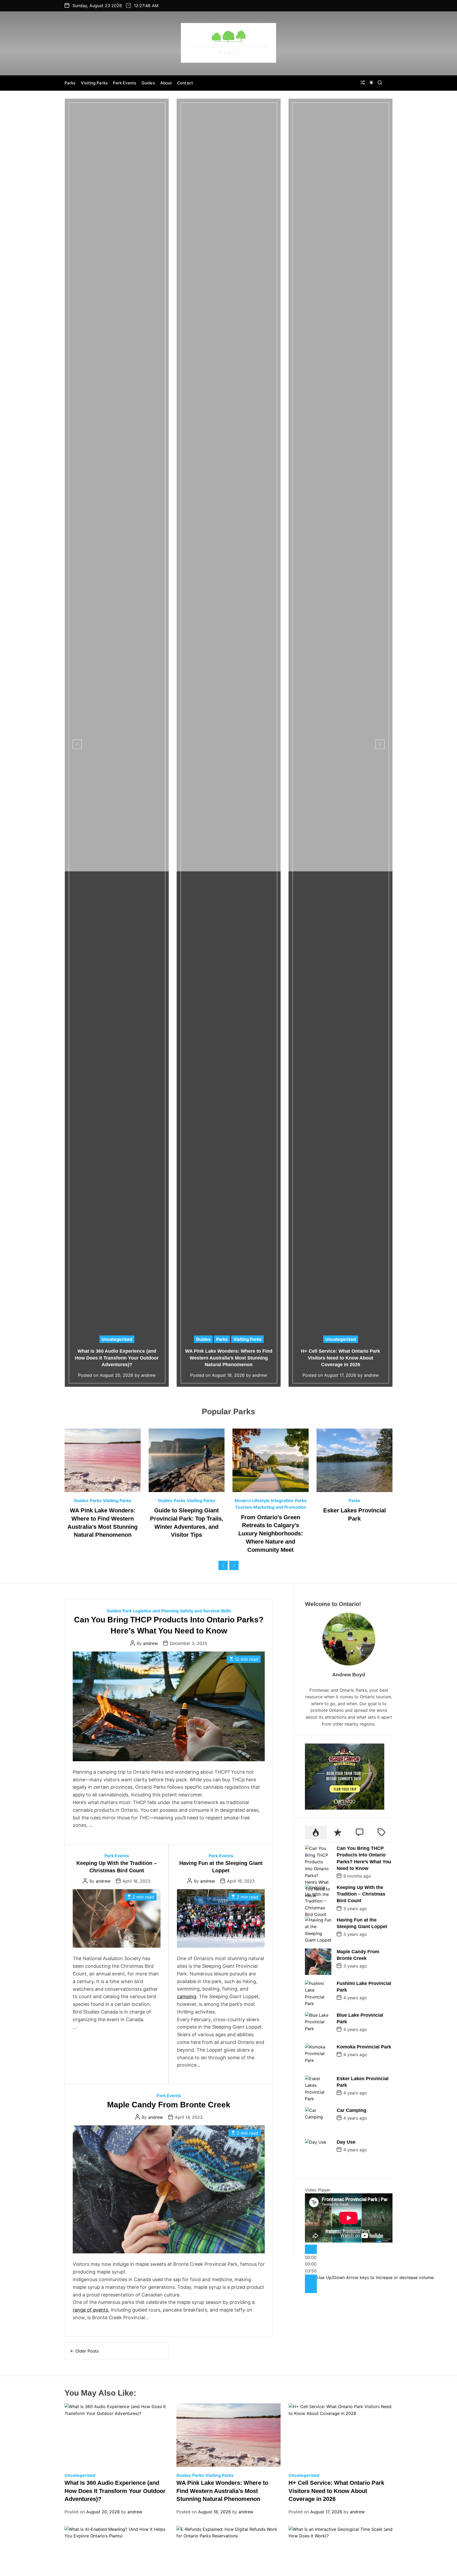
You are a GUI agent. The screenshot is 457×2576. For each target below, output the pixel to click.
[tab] (316, 1833)
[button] (77, 744)
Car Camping (351, 2110)
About (166, 83)
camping (187, 1996)
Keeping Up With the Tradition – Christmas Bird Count (361, 1894)
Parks (70, 83)
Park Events (125, 83)
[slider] (376, 2277)
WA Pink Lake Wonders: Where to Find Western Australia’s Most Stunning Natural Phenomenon (229, 1358)
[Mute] (311, 2279)
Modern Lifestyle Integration (264, 1500)
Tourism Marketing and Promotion (271, 1507)
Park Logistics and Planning (151, 1611)
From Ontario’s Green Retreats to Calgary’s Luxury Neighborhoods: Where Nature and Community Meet (271, 1534)
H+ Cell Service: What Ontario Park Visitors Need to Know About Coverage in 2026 (341, 1358)
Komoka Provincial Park (364, 2047)
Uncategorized (117, 1339)
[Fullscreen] (311, 2288)
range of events (90, 2310)
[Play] (311, 2250)
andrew (148, 1375)
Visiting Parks (94, 83)
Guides (148, 83)
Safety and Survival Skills (206, 1611)
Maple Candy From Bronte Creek (169, 2105)
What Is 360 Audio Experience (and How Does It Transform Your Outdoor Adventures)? (117, 1358)
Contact (185, 83)
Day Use (346, 2142)
